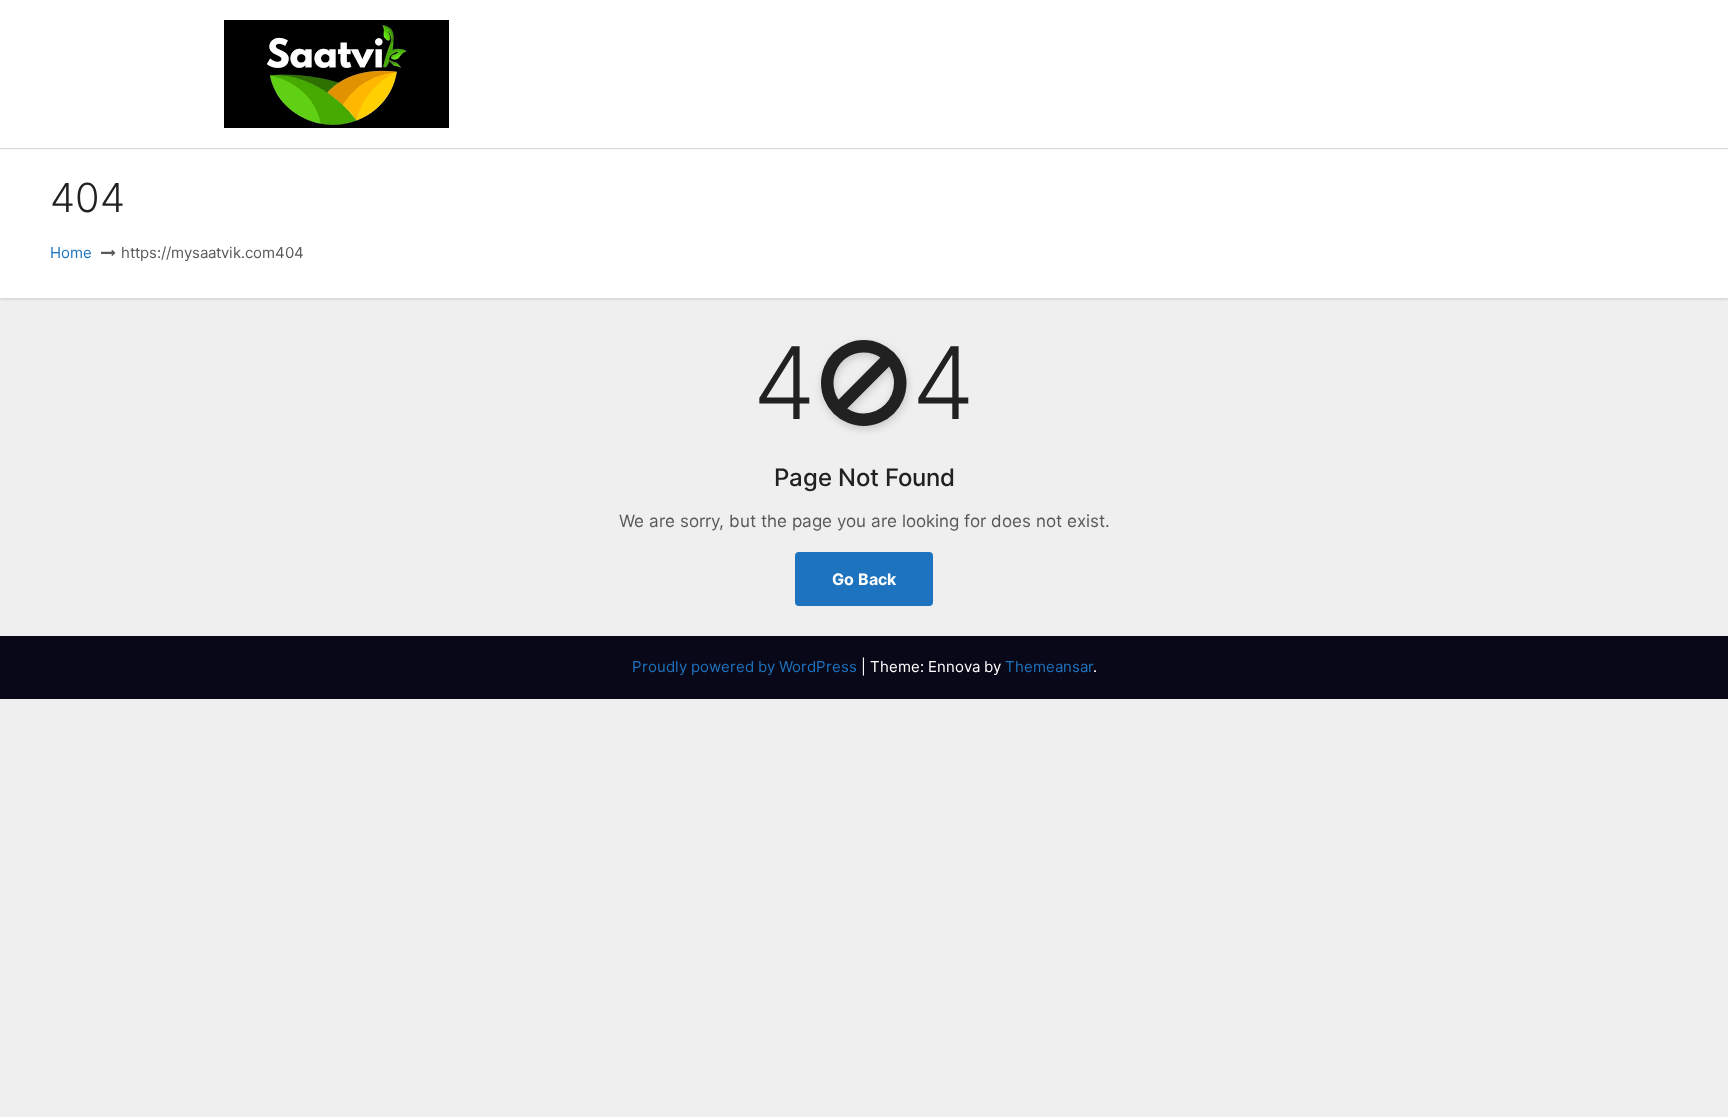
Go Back (864, 579)
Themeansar (1049, 666)
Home (71, 252)
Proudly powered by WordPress (746, 666)
